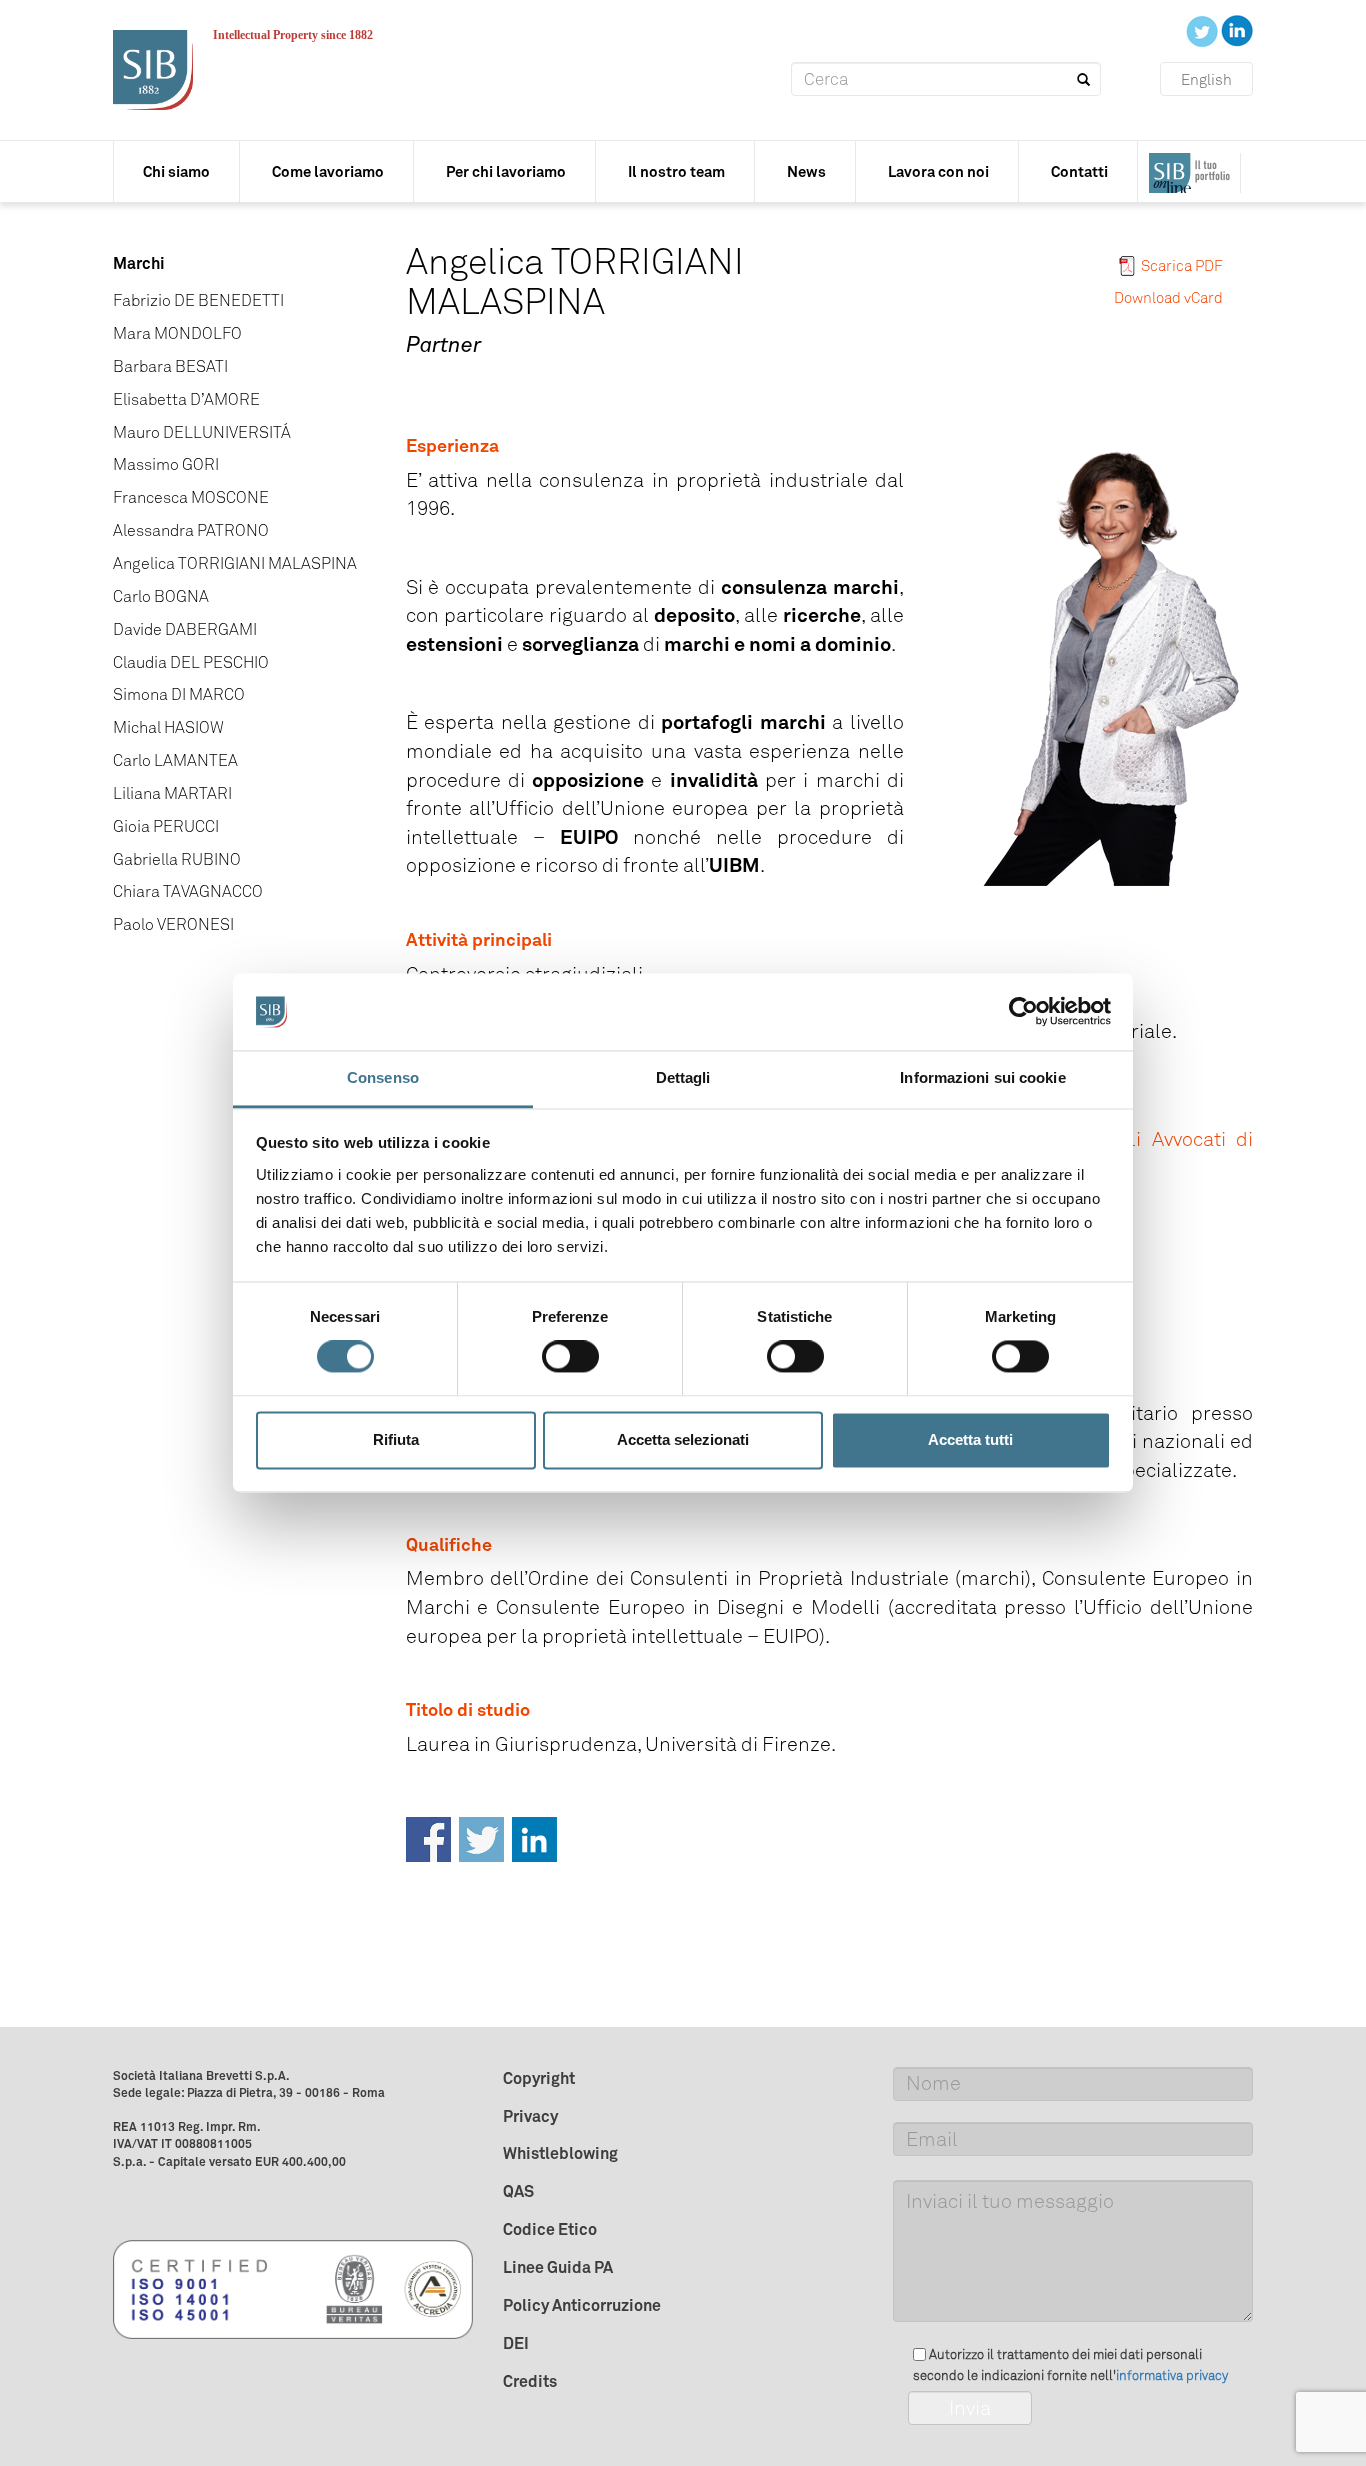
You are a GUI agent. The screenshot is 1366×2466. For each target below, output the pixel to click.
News (806, 171)
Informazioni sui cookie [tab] (982, 1077)
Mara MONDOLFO (177, 333)
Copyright (539, 2078)
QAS (518, 2191)
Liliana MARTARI (172, 793)
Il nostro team (676, 171)
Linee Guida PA (558, 2267)
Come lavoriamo (328, 171)
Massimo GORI (166, 464)
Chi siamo (176, 171)
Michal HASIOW (168, 727)
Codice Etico (550, 2229)
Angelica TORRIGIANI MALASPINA (235, 563)
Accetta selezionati (683, 1439)
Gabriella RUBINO (177, 859)
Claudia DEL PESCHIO (191, 662)
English (1206, 80)
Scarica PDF (1182, 266)
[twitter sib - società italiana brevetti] (1203, 30)
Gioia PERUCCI (166, 826)
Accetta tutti (970, 1439)
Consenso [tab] (383, 1077)
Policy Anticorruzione (582, 2305)
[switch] (570, 1357)
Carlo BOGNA (161, 596)
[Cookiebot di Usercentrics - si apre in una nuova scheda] (1023, 1012)
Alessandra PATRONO (191, 530)
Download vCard (1168, 298)
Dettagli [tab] (683, 1077)
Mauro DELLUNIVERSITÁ (202, 432)
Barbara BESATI (170, 366)
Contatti (1079, 171)
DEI (516, 2343)
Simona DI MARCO (179, 694)
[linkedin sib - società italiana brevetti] (1237, 30)
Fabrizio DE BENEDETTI (198, 300)
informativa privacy (1172, 2375)
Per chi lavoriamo (506, 171)
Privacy (530, 2116)
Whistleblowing (560, 2153)
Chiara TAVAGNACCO (188, 891)
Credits (530, 2381)
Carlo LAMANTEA (175, 760)
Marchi (139, 263)
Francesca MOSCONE (191, 497)
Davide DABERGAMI (185, 629)
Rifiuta (396, 1439)
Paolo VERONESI (173, 924)
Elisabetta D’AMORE (186, 399)
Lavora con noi (938, 171)
